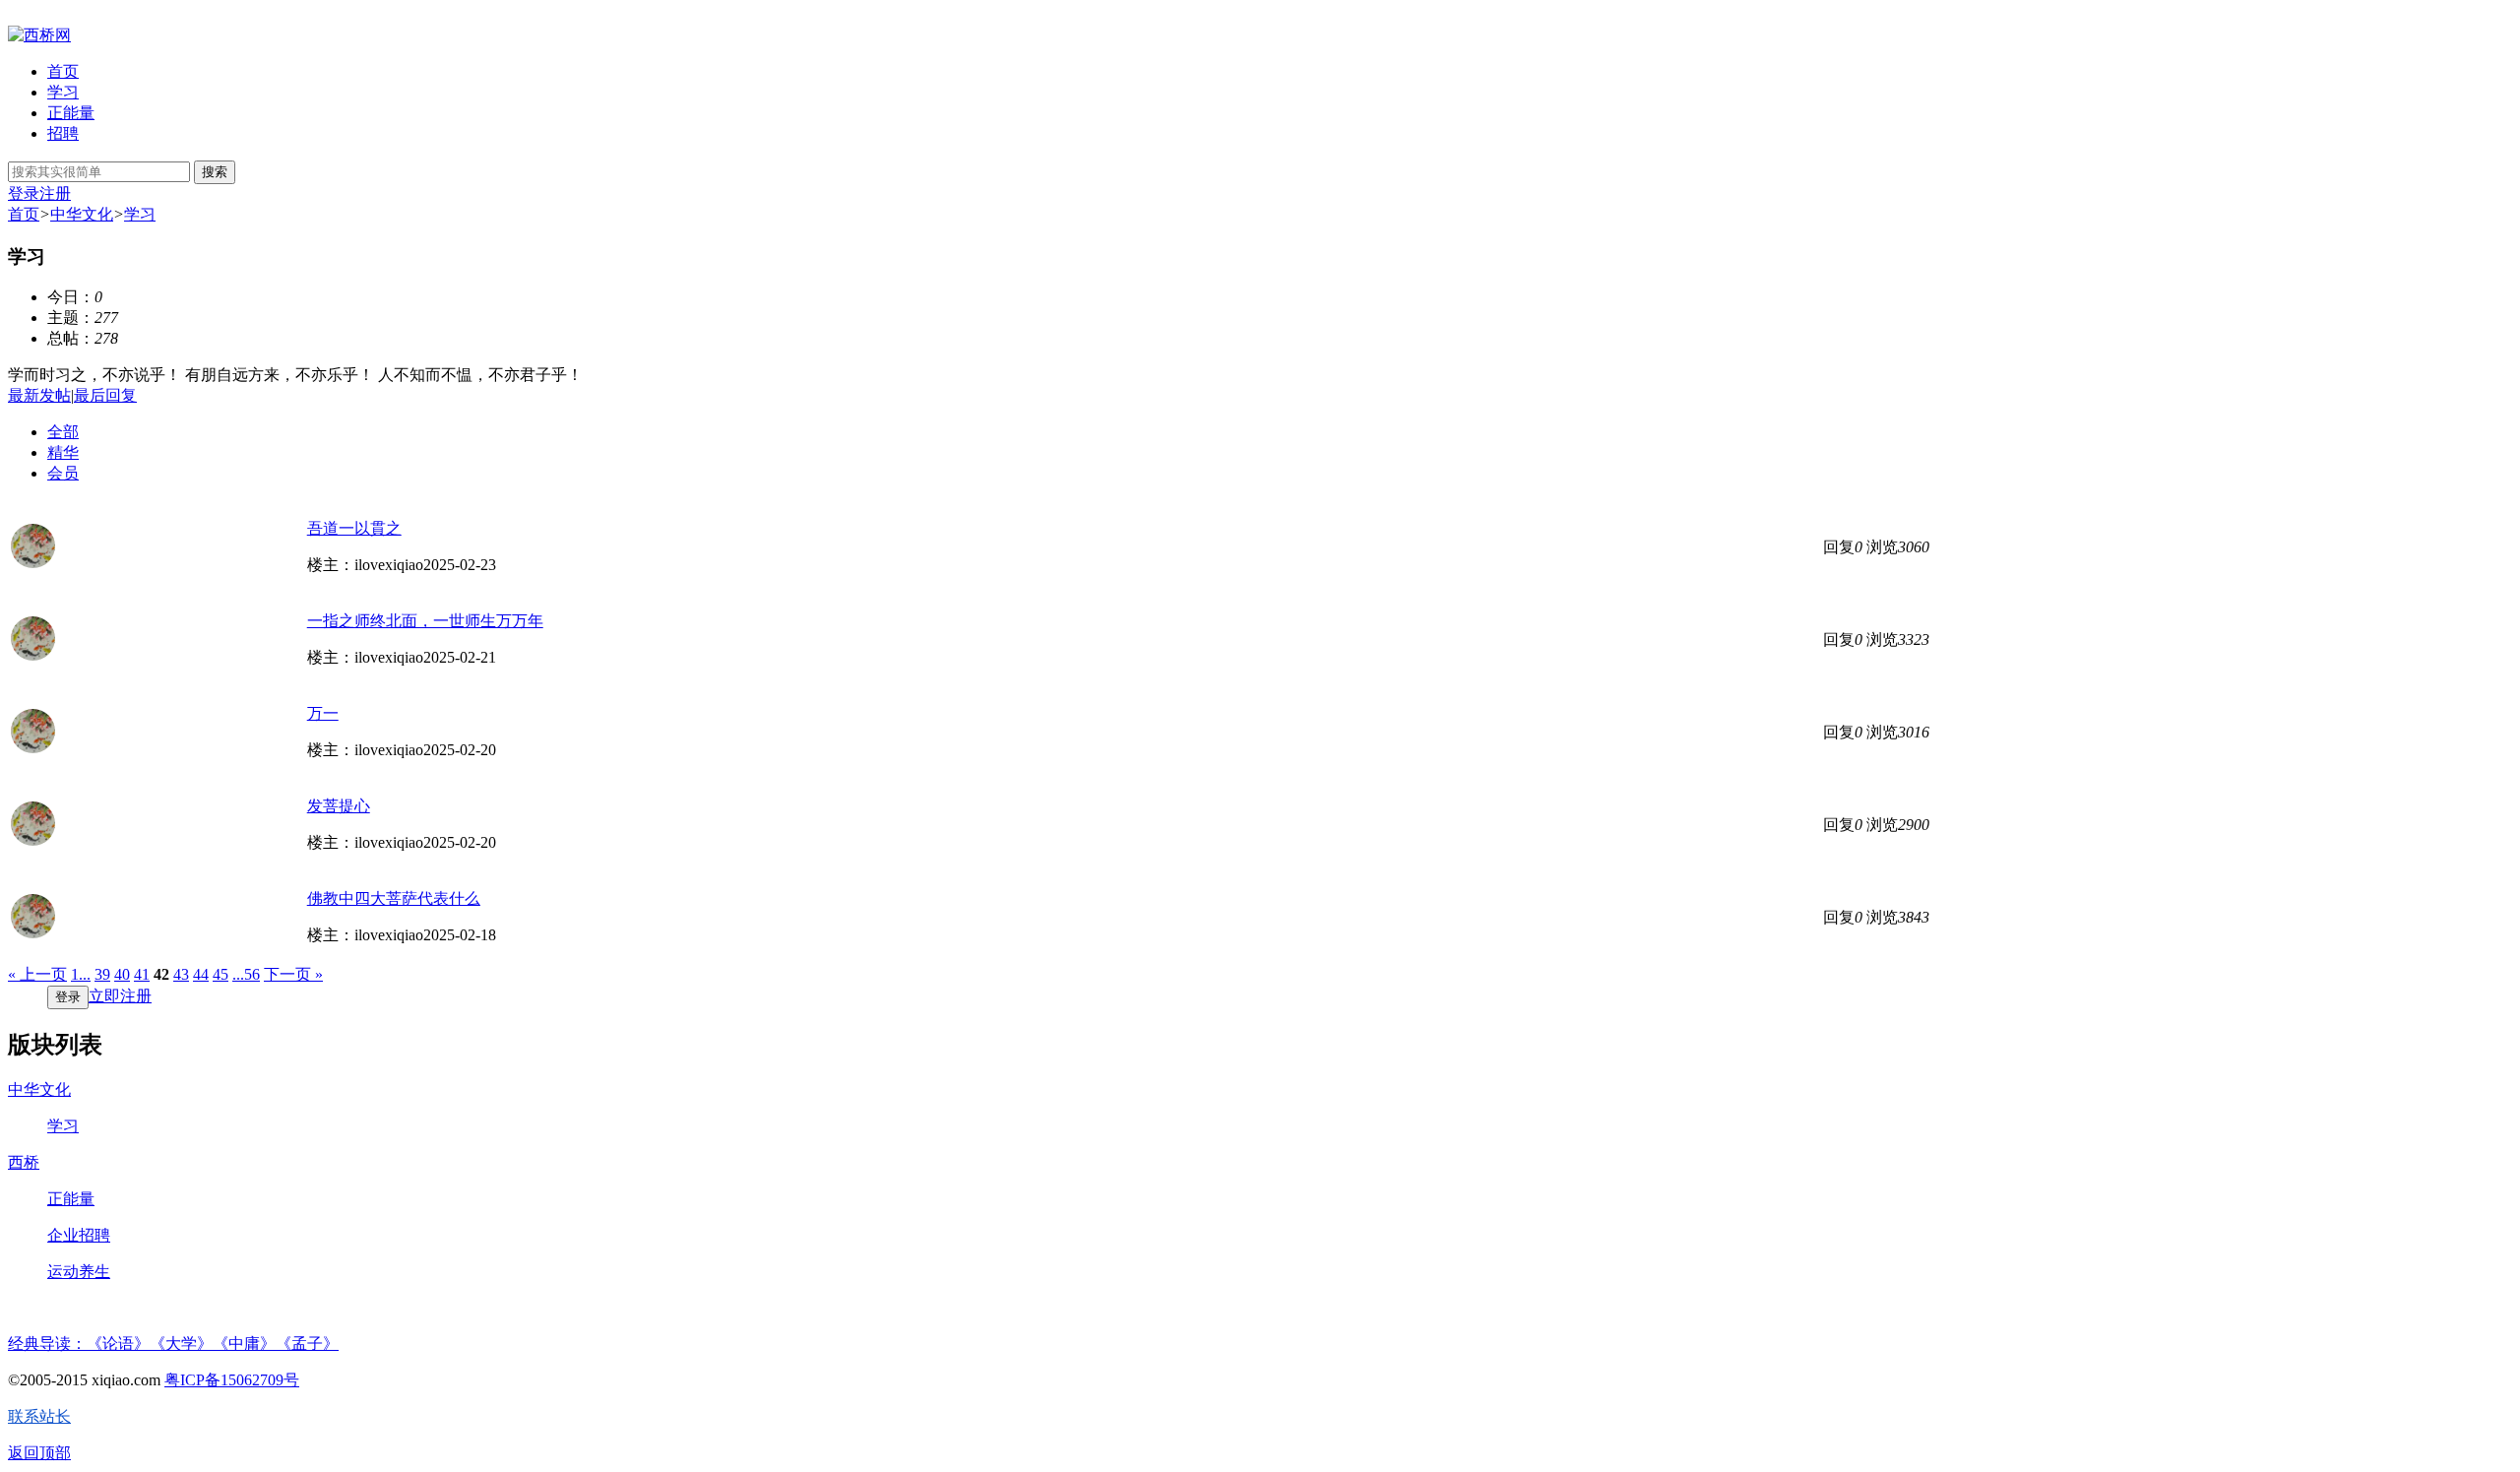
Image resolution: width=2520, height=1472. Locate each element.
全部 (63, 432)
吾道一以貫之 (354, 528)
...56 (246, 974)
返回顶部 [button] (39, 1453)
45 (220, 974)
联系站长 (39, 1416)
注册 (55, 193)
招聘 (63, 133)
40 (122, 974)
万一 (323, 713)
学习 (63, 92)
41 (142, 974)
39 (102, 974)
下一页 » (293, 974)
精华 (63, 452)
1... (81, 974)
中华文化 (82, 214)
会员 (63, 473)
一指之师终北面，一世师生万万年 (425, 621)
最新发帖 (39, 395)
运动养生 (79, 1272)
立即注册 (120, 996)
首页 (63, 71)
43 (181, 974)
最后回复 (105, 395)
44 (201, 974)
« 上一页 (37, 974)
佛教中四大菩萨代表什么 (394, 898)
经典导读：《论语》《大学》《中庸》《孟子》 (173, 1344)
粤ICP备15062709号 (232, 1380)
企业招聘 (79, 1235)
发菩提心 (339, 806)
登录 (24, 193)
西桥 (24, 1162)
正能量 (71, 113)
